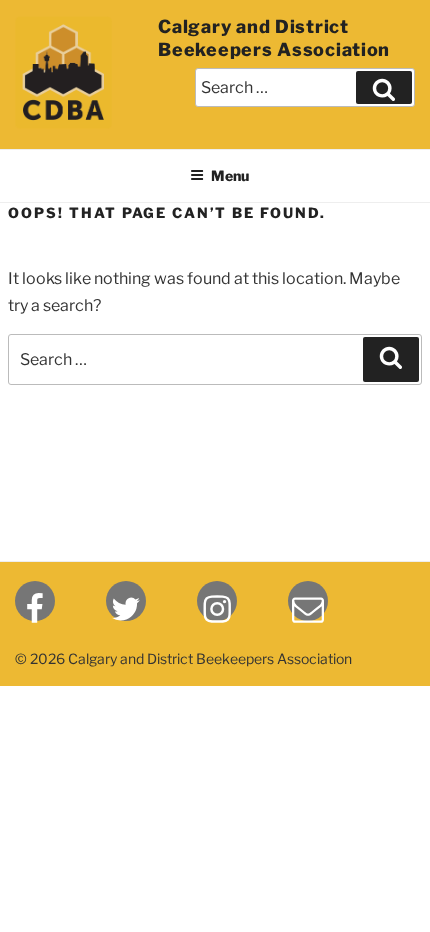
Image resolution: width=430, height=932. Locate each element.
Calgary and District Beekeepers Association (274, 38)
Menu (230, 175)
